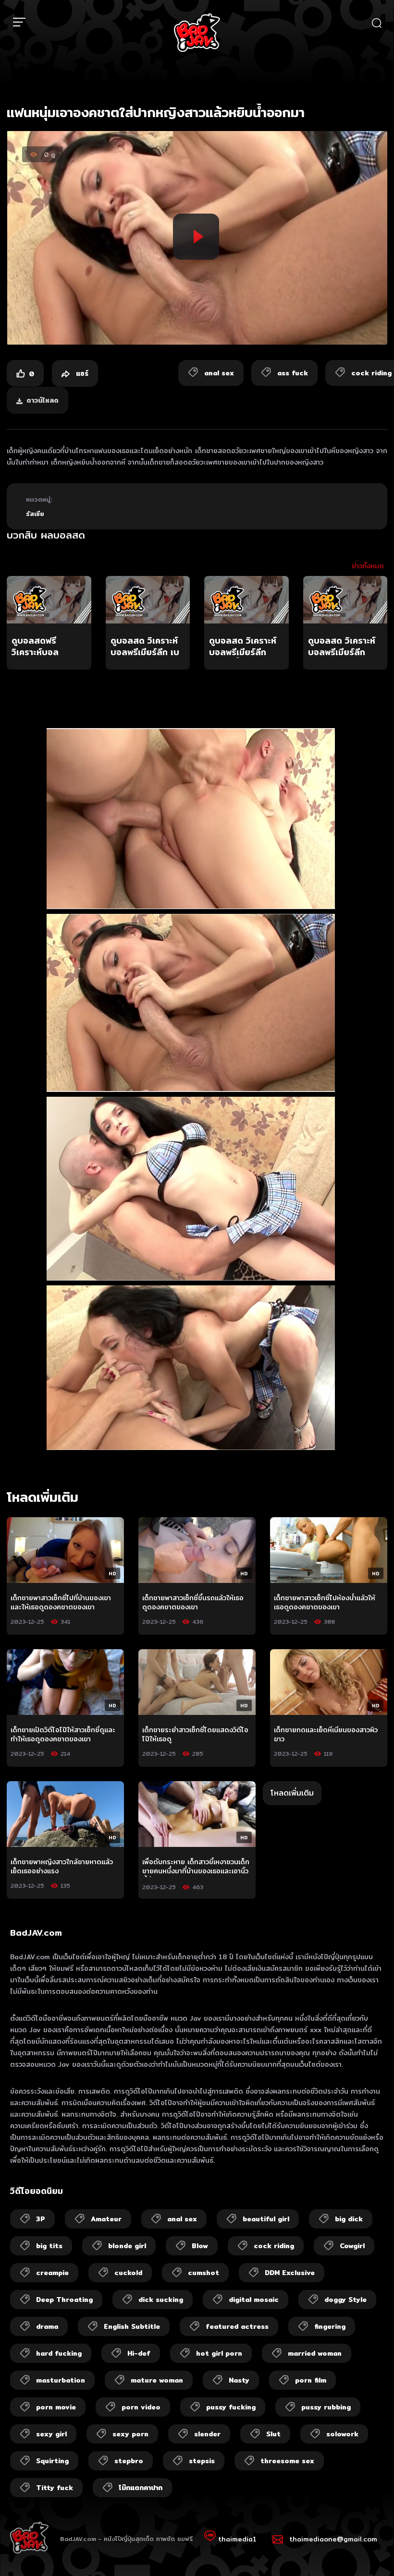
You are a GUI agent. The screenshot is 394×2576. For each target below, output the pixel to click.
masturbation (61, 2380)
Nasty (239, 2380)
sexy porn (130, 2434)
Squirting (52, 2461)
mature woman (157, 2380)
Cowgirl (352, 2246)
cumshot (203, 2273)
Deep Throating (64, 2300)
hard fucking (59, 2353)
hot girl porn (219, 2353)
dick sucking (161, 2300)
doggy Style (345, 2300)
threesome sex (287, 2461)
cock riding (274, 2246)
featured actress (237, 2326)
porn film (311, 2380)
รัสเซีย (35, 514)
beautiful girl (266, 2219)
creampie (52, 2273)
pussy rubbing (326, 2407)
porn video (141, 2407)
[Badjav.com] (197, 33)
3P (41, 2219)
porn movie (56, 2407)
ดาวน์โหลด (43, 400)
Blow (200, 2246)
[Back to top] (368, 2550)
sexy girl (51, 2434)
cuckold (128, 2273)
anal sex (182, 2219)
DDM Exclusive (290, 2273)
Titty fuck (55, 2488)
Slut (273, 2434)
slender (207, 2434)
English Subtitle (132, 2326)
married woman (315, 2353)
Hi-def (139, 2353)
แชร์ (81, 373)
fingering (330, 2326)
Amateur (106, 2219)
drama (47, 2326)
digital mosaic (254, 2300)
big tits (49, 2246)
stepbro (129, 2461)
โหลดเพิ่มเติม (292, 1793)
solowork (342, 2434)
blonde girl (127, 2246)
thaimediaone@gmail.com (333, 2539)
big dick (349, 2219)
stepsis (202, 2461)
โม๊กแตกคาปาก (141, 2488)
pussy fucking (231, 2407)
